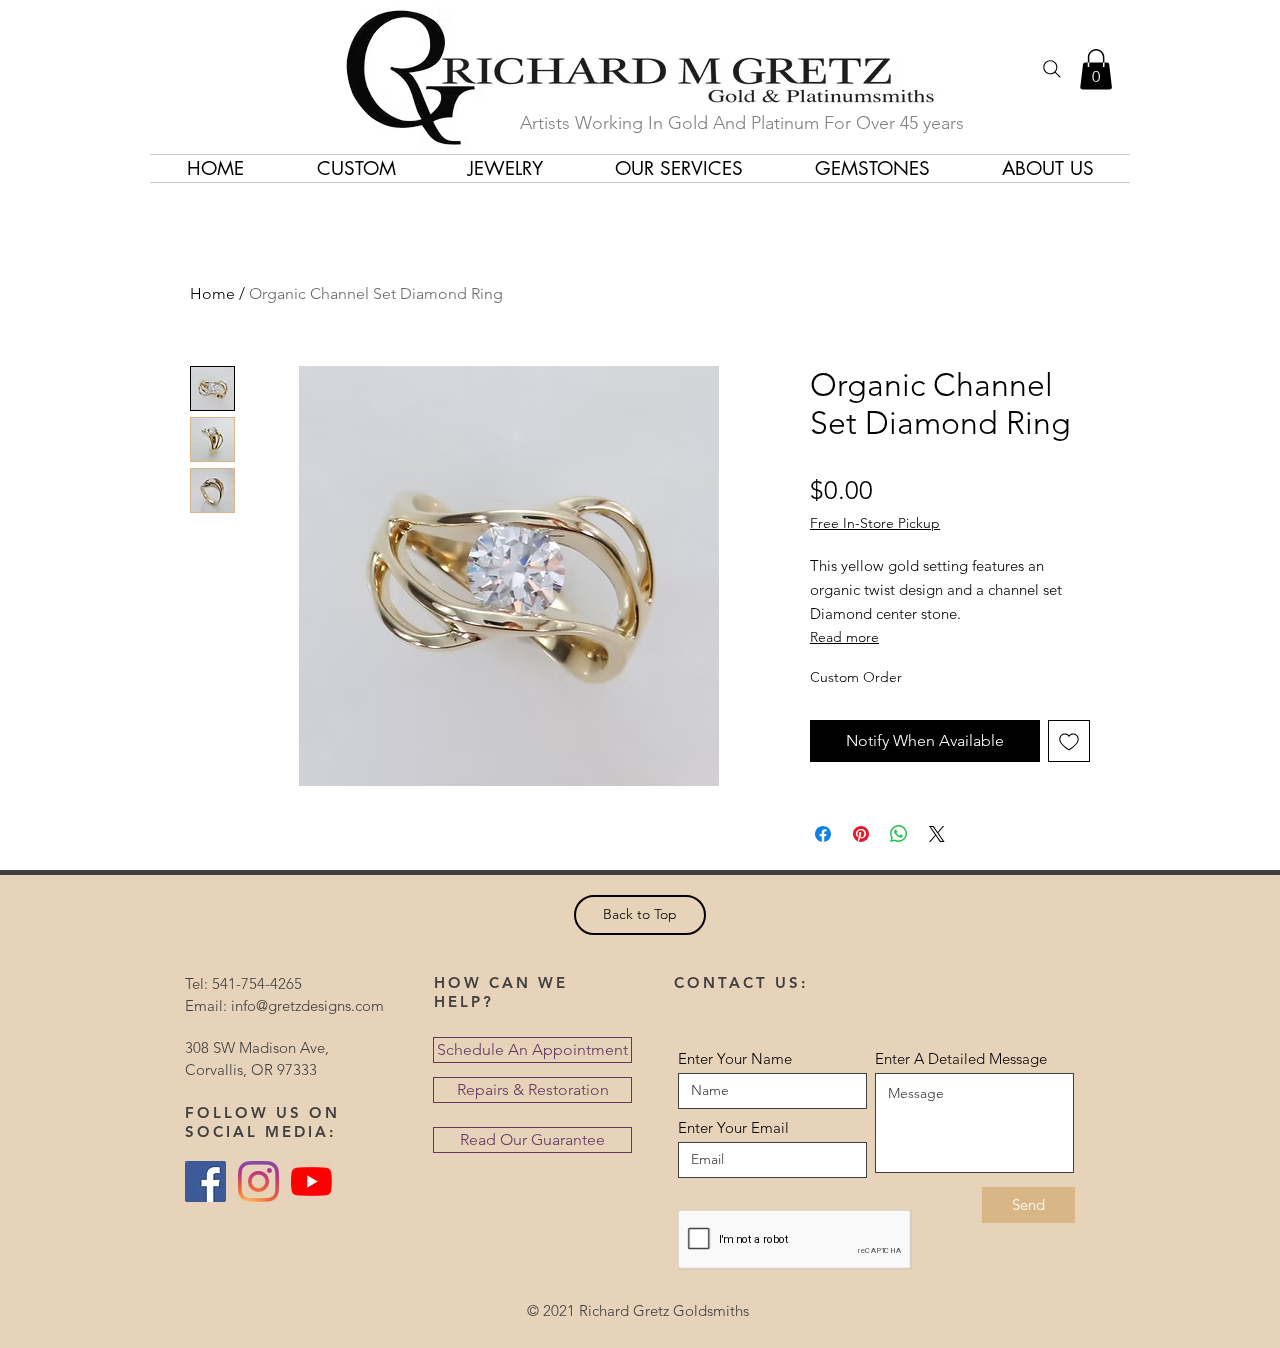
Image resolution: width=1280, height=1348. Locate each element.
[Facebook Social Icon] (205, 1181)
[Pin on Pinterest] (861, 834)
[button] (1096, 69)
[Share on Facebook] (823, 834)
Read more (844, 637)
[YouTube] (311, 1181)
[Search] (1052, 69)
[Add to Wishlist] (1069, 741)
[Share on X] (937, 834)
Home (212, 293)
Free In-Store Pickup (875, 523)
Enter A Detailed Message (961, 1058)
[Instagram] (258, 1181)
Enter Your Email (733, 1127)
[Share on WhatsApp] (899, 834)
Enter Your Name (735, 1058)
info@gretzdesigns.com (307, 1005)
